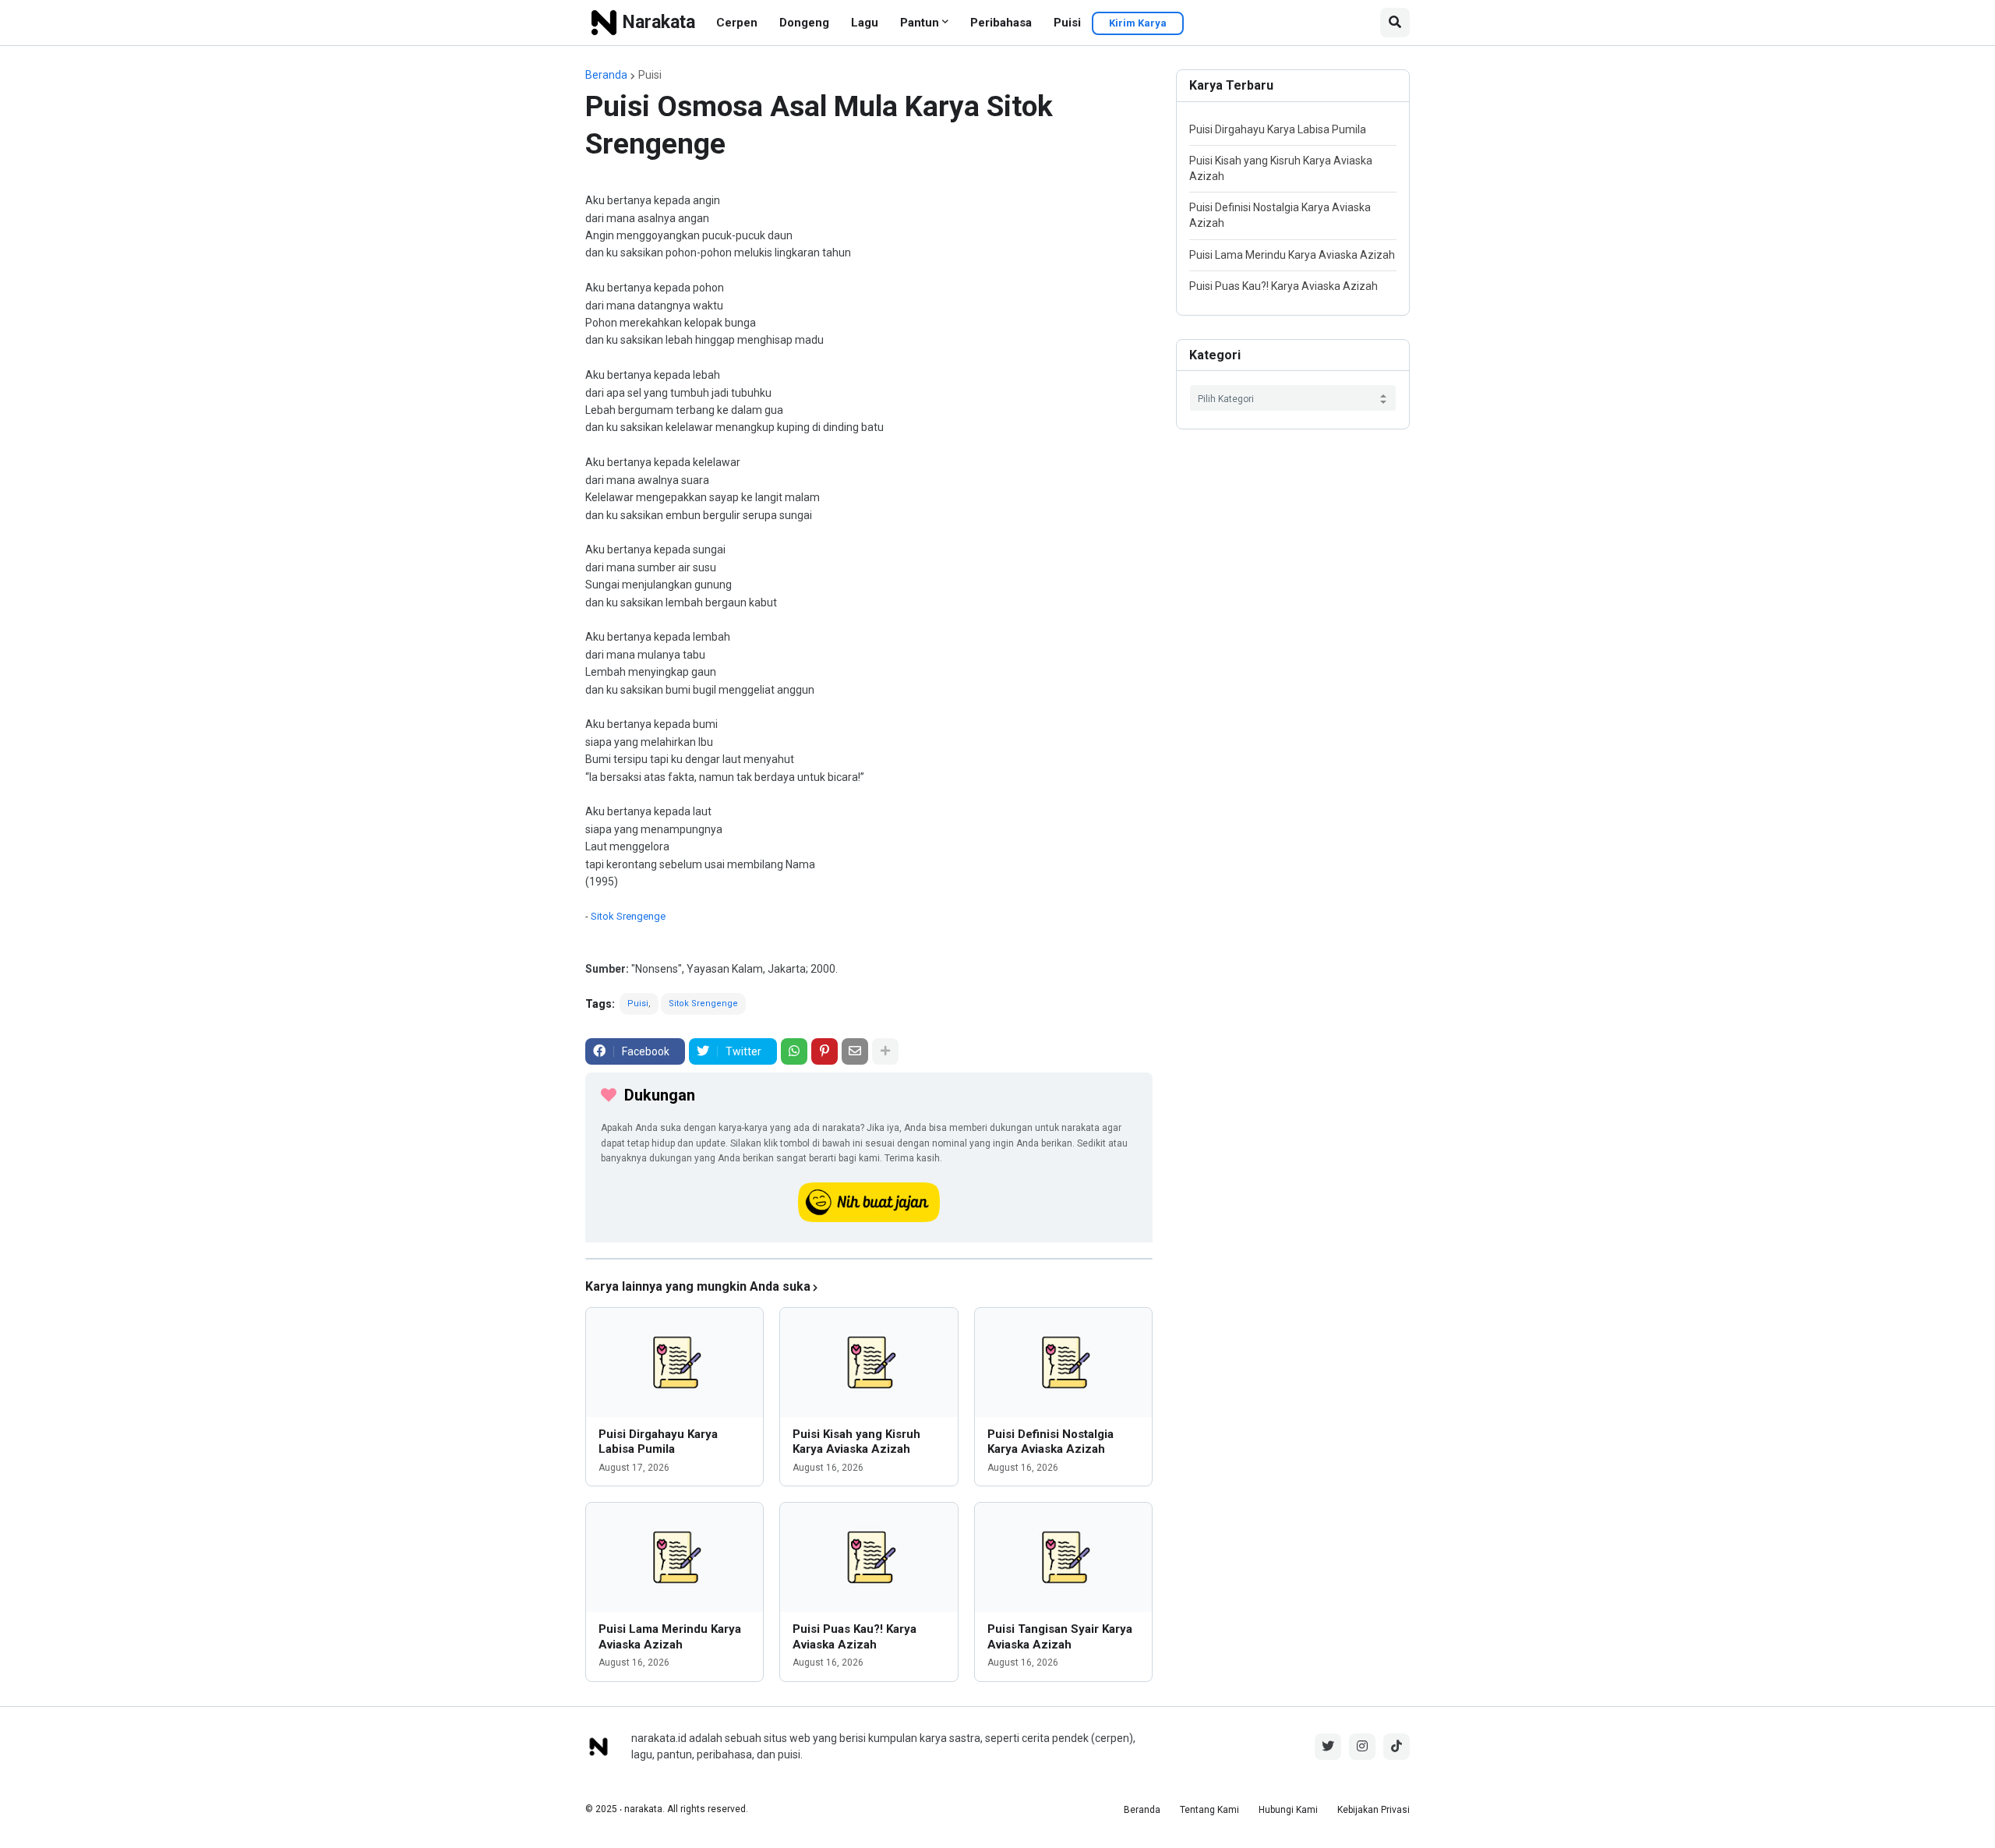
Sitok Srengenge (628, 916)
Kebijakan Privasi (1374, 1810)
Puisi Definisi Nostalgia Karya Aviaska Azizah (1050, 1442)
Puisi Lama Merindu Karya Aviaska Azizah (670, 1637)
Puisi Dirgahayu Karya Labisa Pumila (658, 1442)
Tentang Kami (1209, 1810)
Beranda (606, 75)
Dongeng (804, 23)
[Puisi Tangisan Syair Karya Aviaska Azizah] (1063, 1557)
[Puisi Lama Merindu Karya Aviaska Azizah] (674, 1557)
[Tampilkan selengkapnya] (885, 1051)
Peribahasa (1001, 23)
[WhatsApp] (794, 1051)
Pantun (920, 23)
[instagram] (1362, 1747)
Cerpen (737, 23)
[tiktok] (1396, 1747)
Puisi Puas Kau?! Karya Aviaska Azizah (854, 1637)
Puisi (1067, 23)
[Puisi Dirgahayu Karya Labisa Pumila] (674, 1362)
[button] (1395, 23)
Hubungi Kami (1288, 1810)
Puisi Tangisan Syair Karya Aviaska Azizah (1060, 1637)
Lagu (865, 23)
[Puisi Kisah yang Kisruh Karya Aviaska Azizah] (869, 1362)
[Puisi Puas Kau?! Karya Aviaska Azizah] (869, 1557)
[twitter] (1328, 1747)
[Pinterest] (824, 1051)
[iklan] (869, 1259)
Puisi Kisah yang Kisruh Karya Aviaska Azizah (856, 1442)
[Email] (855, 1051)
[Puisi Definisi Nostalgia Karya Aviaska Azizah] (1063, 1362)
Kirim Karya (1138, 23)
